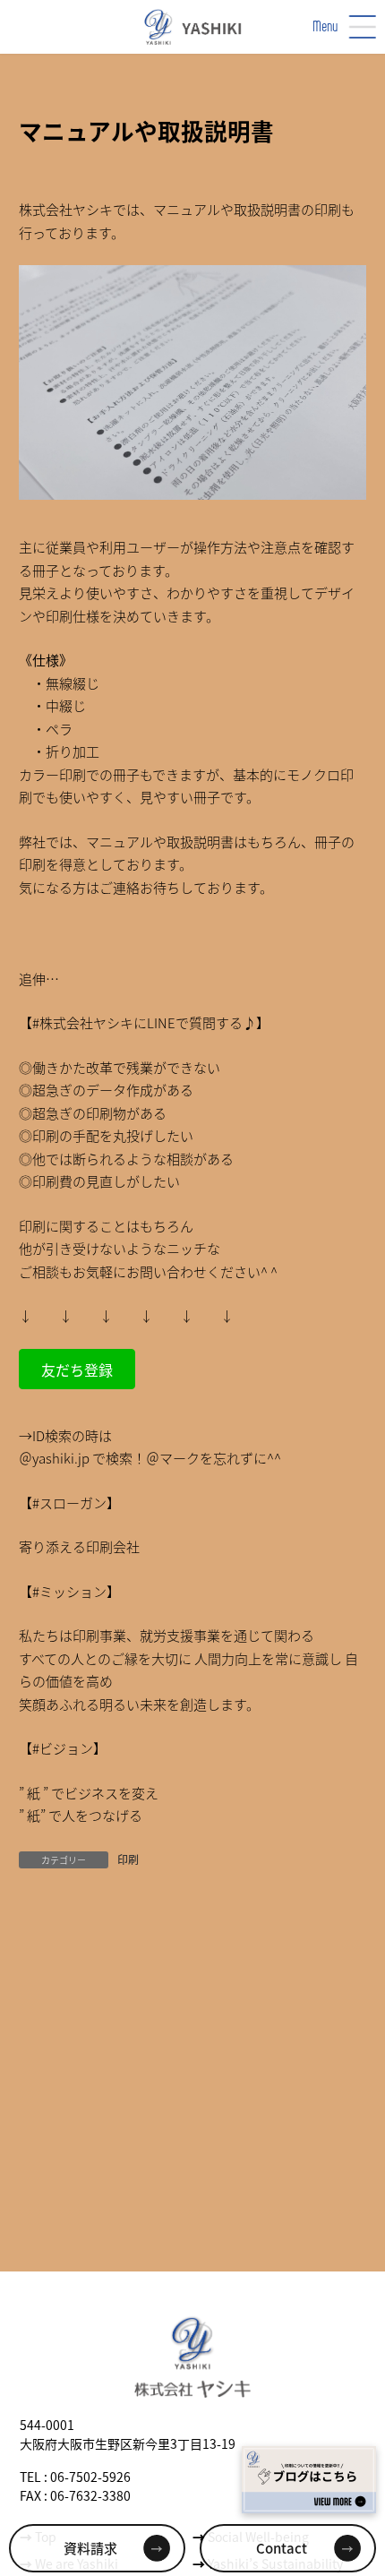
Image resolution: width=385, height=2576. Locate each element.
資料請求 (90, 2548)
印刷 (128, 1859)
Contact (282, 2548)
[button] (77, 1369)
